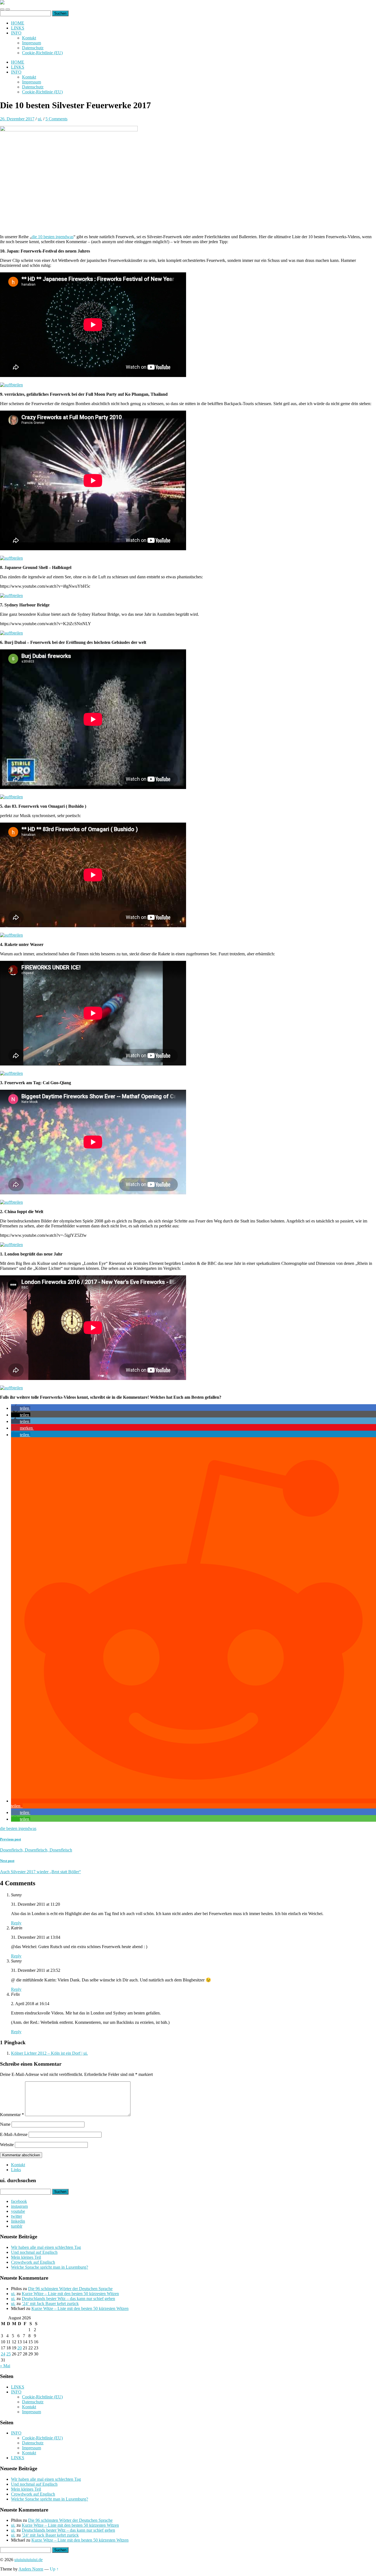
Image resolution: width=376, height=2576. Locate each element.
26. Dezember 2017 (17, 119)
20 (20, 2348)
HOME (18, 23)
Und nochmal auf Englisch (34, 2252)
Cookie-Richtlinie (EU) (42, 53)
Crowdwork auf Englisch (33, 2262)
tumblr (17, 2226)
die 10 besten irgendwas (53, 237)
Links (16, 2170)
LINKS (18, 28)
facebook (19, 2201)
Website (7, 2145)
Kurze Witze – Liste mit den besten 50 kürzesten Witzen (70, 2294)
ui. (40, 119)
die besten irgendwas (18, 1828)
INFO (16, 33)
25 (9, 2354)
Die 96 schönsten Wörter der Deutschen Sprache (70, 2289)
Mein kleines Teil (26, 2257)
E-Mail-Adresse (14, 2134)
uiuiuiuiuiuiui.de (28, 2560)
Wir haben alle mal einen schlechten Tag (46, 2247)
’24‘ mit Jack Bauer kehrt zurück (50, 2304)
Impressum (32, 43)
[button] (21, 1408)
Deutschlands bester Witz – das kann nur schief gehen (68, 2299)
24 (3, 2354)
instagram (19, 2206)
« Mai (5, 2366)
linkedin (18, 2221)
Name (5, 2124)
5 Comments (56, 119)
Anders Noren (31, 2569)
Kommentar (12, 2115)
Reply (16, 1923)
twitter (17, 2216)
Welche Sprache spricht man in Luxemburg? (50, 2267)
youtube (18, 2211)
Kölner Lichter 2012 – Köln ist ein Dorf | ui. (49, 2053)
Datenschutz (33, 48)
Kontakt (29, 38)
